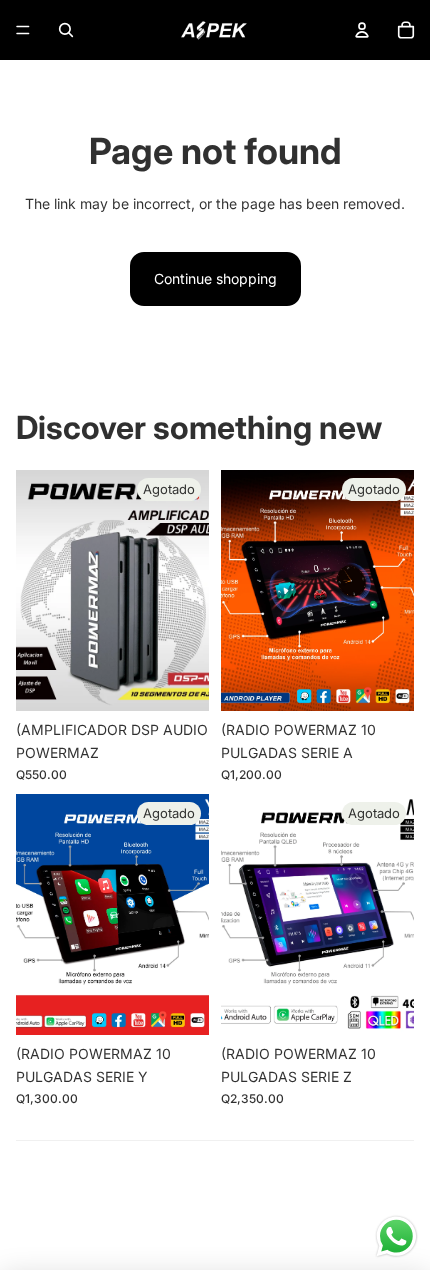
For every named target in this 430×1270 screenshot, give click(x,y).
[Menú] (23, 30)
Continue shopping (215, 278)
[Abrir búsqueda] (66, 30)
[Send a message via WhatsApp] (396, 1236)
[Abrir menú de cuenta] (362, 30)
